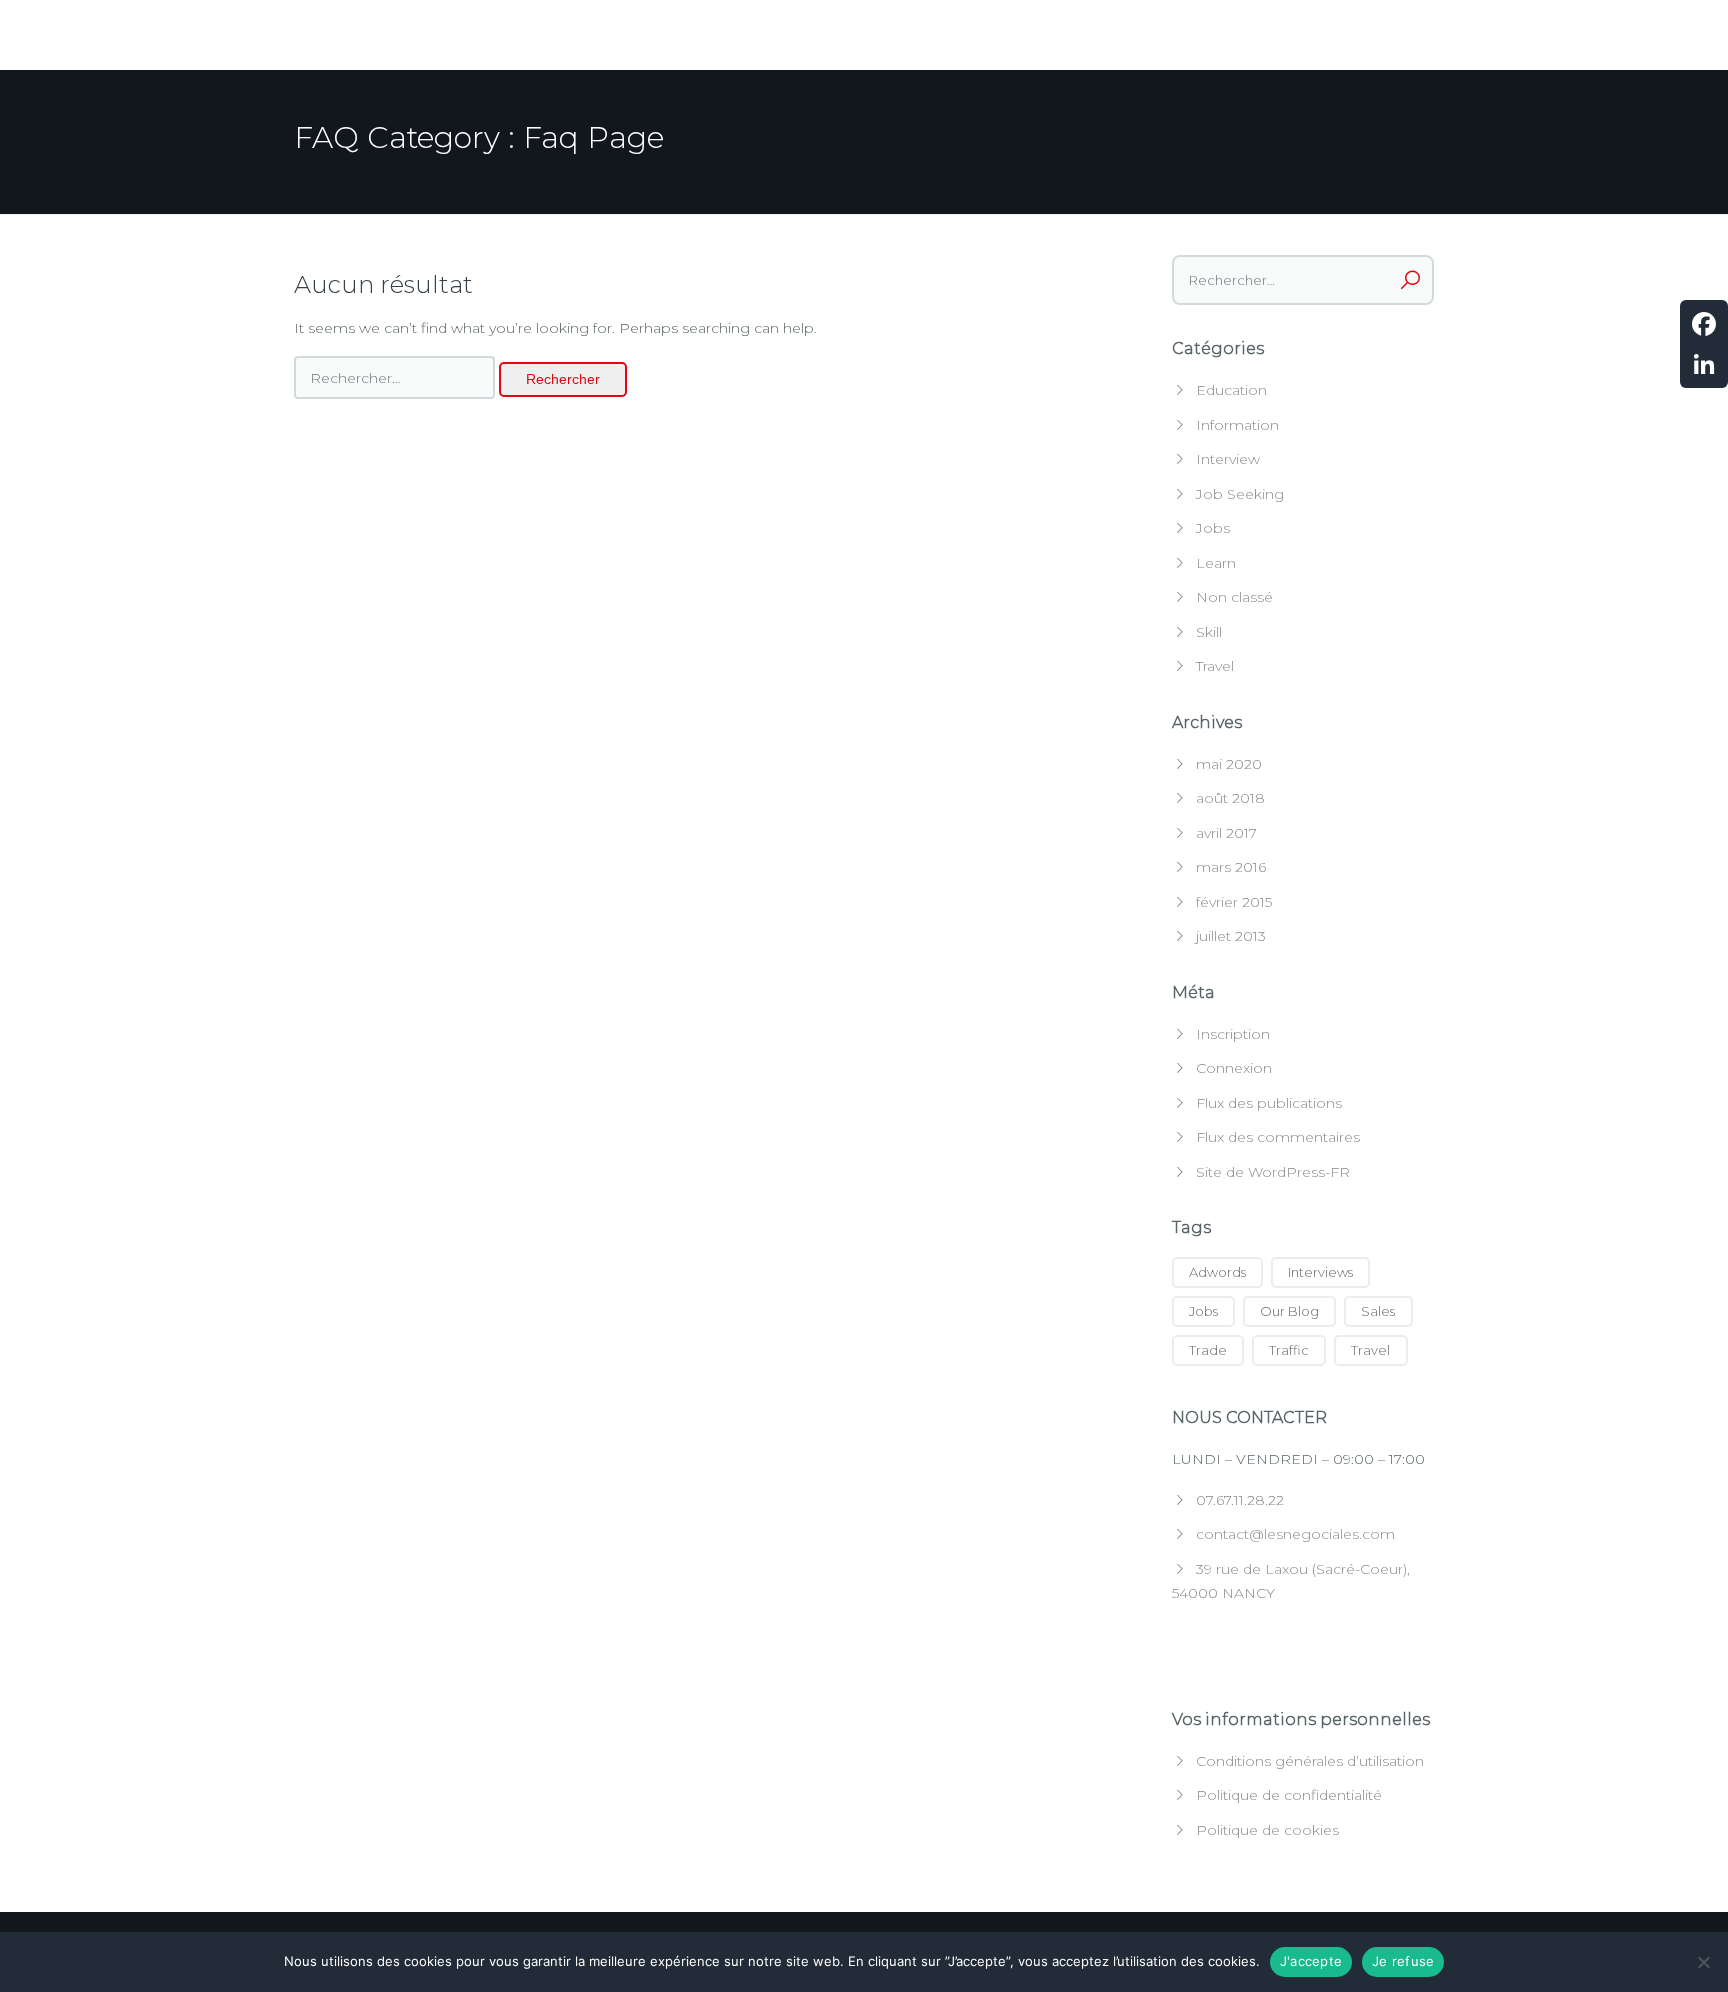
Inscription (1233, 1034)
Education (1231, 390)
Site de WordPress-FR (1273, 1172)
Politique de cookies (1267, 1830)
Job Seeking (1240, 494)
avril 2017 (1226, 833)
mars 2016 (1231, 867)
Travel (1215, 666)
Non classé (1234, 597)
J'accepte (1311, 1961)
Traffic (1289, 1350)
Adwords (1217, 1272)
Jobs (1213, 528)
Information (1237, 425)
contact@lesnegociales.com (1295, 1534)
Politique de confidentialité (1289, 1795)
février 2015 (1234, 902)
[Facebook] (1704, 324)
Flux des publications (1269, 1103)
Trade (1208, 1350)
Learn (1216, 563)
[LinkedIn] (1704, 364)
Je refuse (1403, 1961)
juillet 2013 (1231, 936)
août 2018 (1230, 798)
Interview (1228, 459)
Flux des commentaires (1278, 1137)
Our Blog (1289, 1311)
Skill (1209, 632)
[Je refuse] (1703, 1962)
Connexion (1234, 1068)
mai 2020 (1229, 764)
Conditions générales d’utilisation (1310, 1761)
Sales (1378, 1311)
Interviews (1320, 1272)
